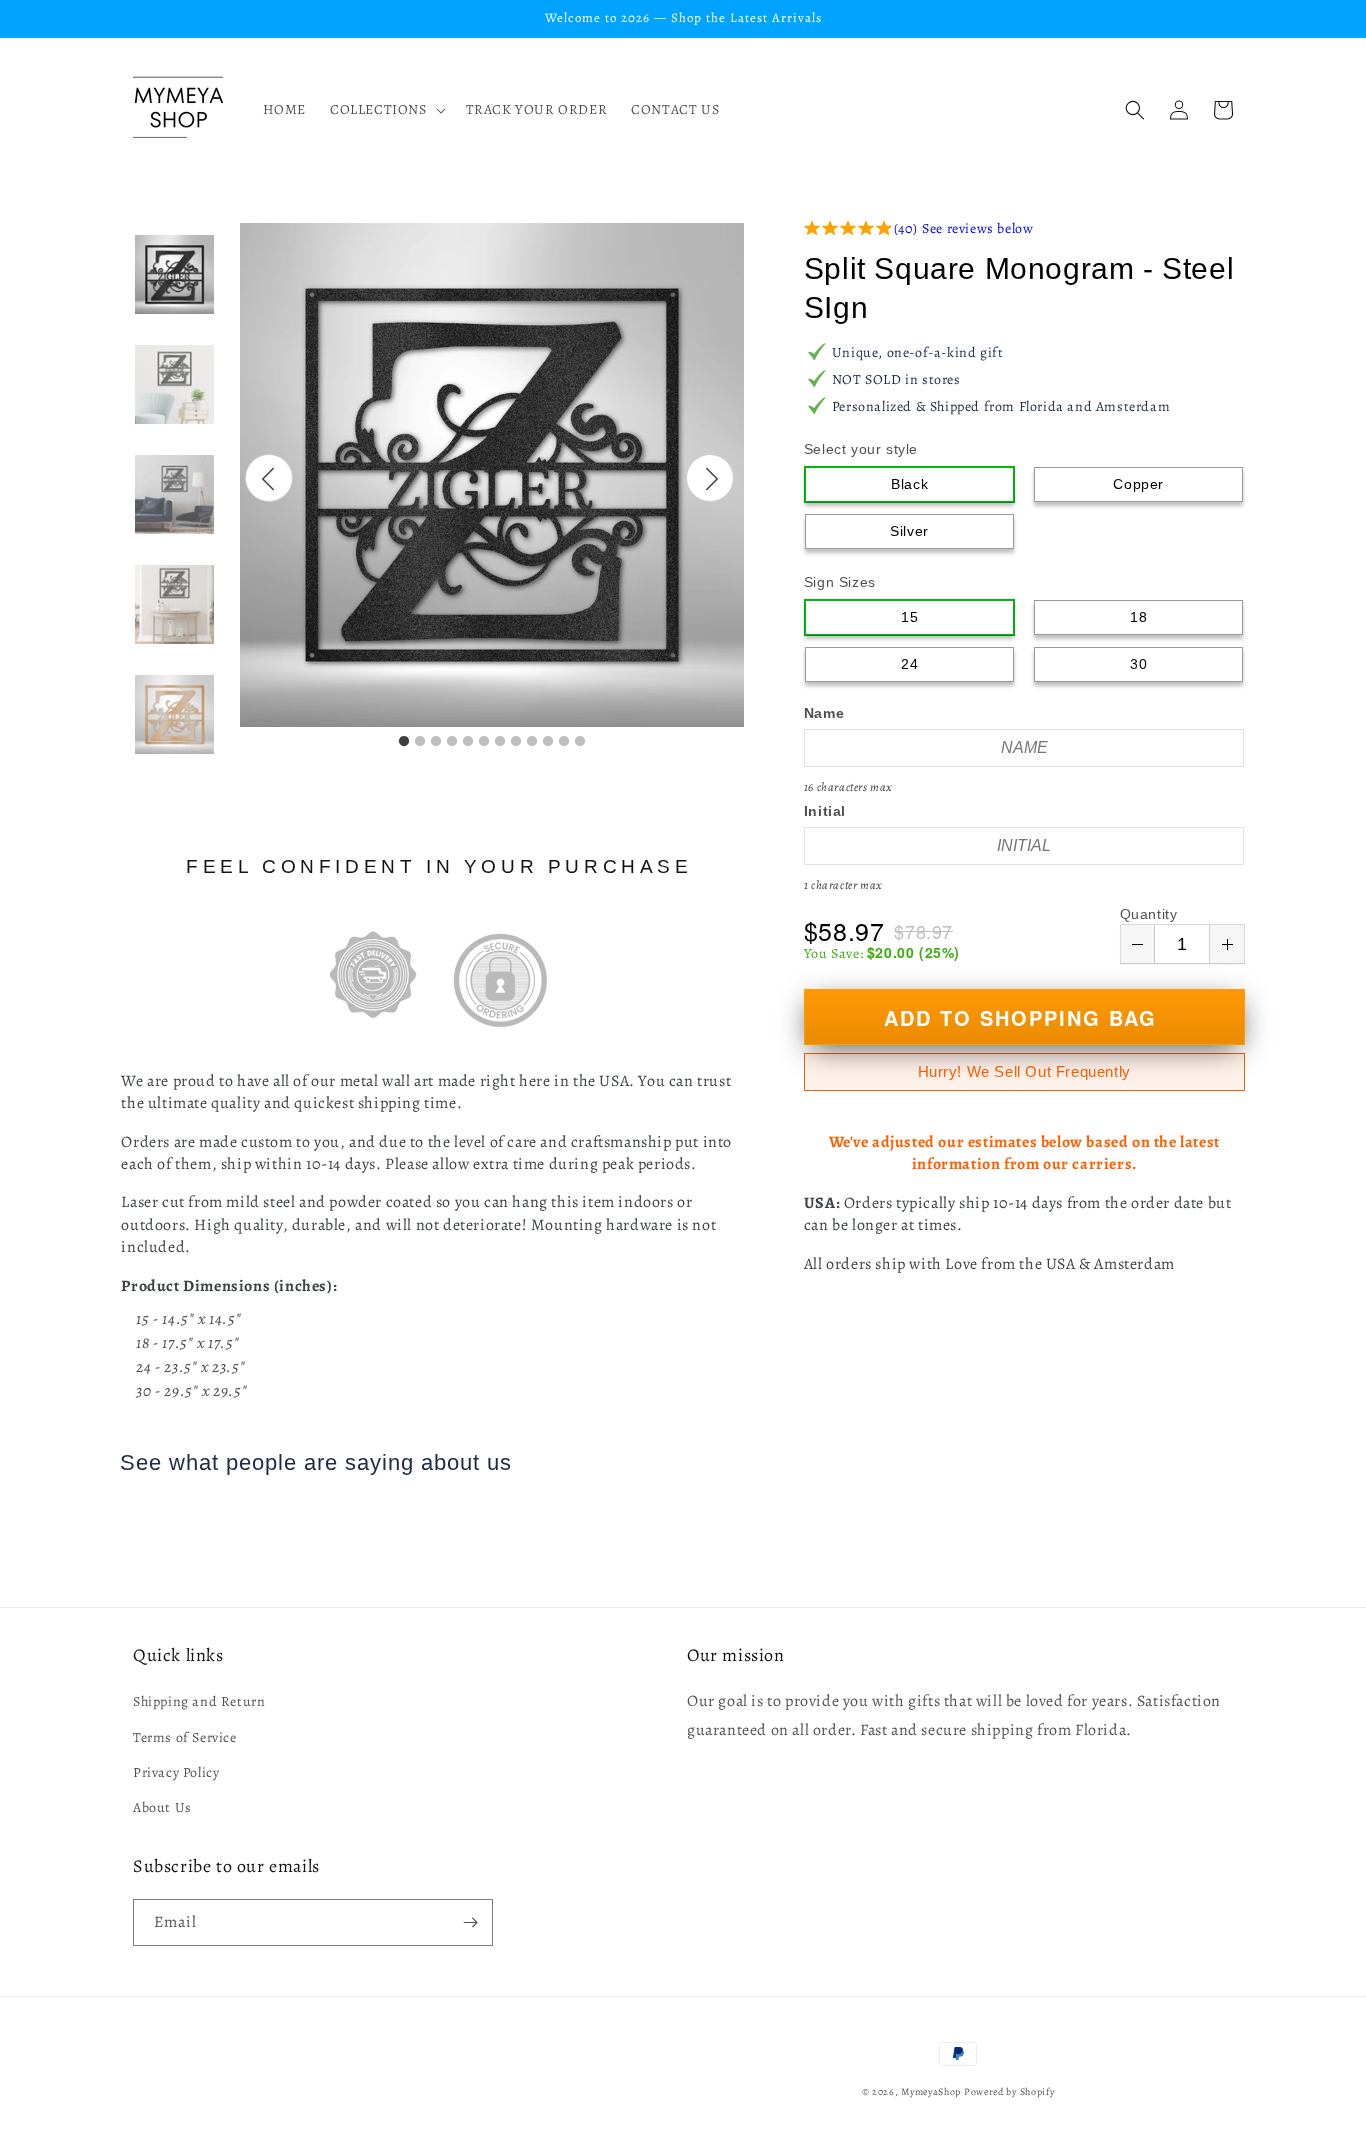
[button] (386, 110)
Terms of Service (185, 1737)
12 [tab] (580, 742)
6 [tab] (484, 742)
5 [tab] (468, 742)
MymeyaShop (931, 2091)
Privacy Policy (176, 1772)
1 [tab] (404, 742)
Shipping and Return (199, 1701)
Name (824, 713)
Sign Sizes (840, 582)
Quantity (1149, 914)
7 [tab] (500, 742)
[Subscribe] (470, 1922)
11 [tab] (564, 742)
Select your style (861, 449)
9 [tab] (532, 742)
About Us (162, 1807)
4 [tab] (452, 742)
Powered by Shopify (1009, 2091)
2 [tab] (420, 742)
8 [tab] (516, 742)
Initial (825, 811)
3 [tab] (436, 742)
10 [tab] (548, 742)
